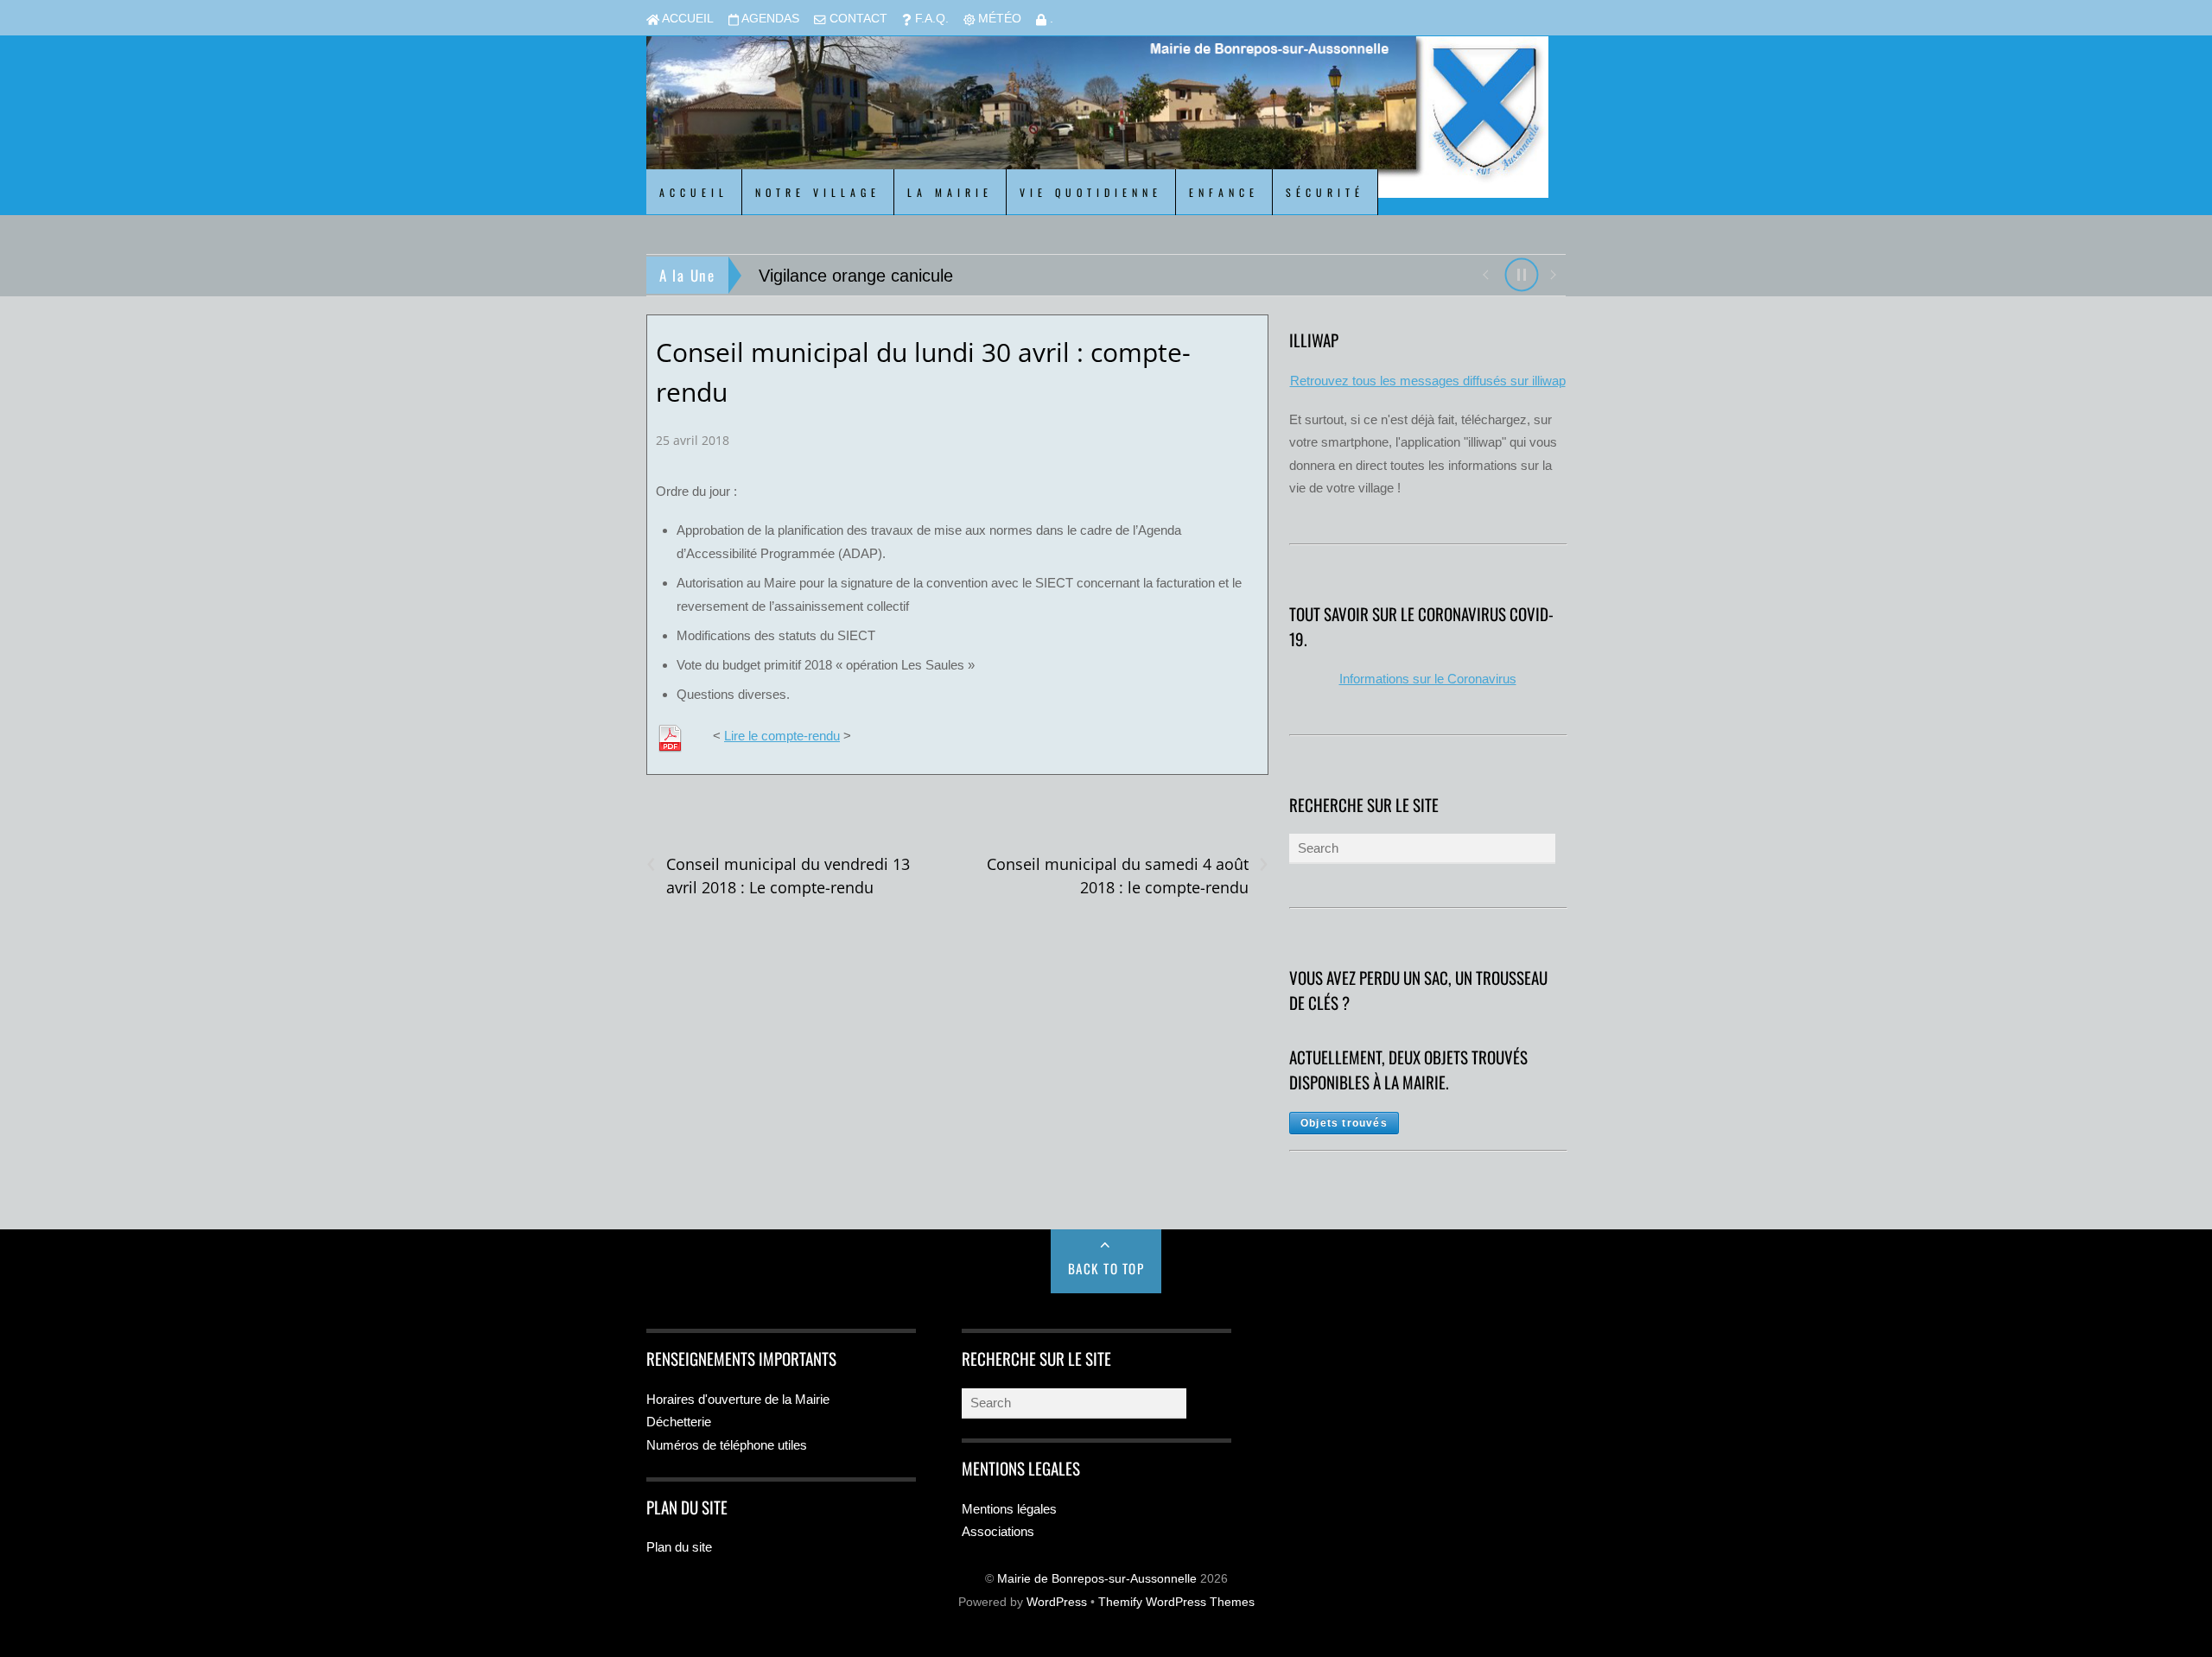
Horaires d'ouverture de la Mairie (738, 1399)
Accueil (686, 19)
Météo (998, 19)
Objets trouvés (1344, 1123)
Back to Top (1106, 1268)
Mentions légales (1009, 1509)
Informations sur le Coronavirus (1428, 679)
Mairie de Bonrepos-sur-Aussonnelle (1097, 1579)
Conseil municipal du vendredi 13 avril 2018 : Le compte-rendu (778, 875)
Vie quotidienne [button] (1091, 192)
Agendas (769, 19)
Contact (857, 19)
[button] (1485, 273)
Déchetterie (679, 1422)
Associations (998, 1531)
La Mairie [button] (950, 192)
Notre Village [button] (818, 192)
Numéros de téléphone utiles (727, 1445)
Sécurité (1325, 192)
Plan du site (679, 1547)
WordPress (1057, 1602)
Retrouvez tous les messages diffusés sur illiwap (1428, 381)
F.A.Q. (930, 19)
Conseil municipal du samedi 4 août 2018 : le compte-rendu (1127, 875)
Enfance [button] (1224, 192)
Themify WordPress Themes (1176, 1602)
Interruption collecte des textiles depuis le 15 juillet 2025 (972, 276)
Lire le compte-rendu (782, 736)
